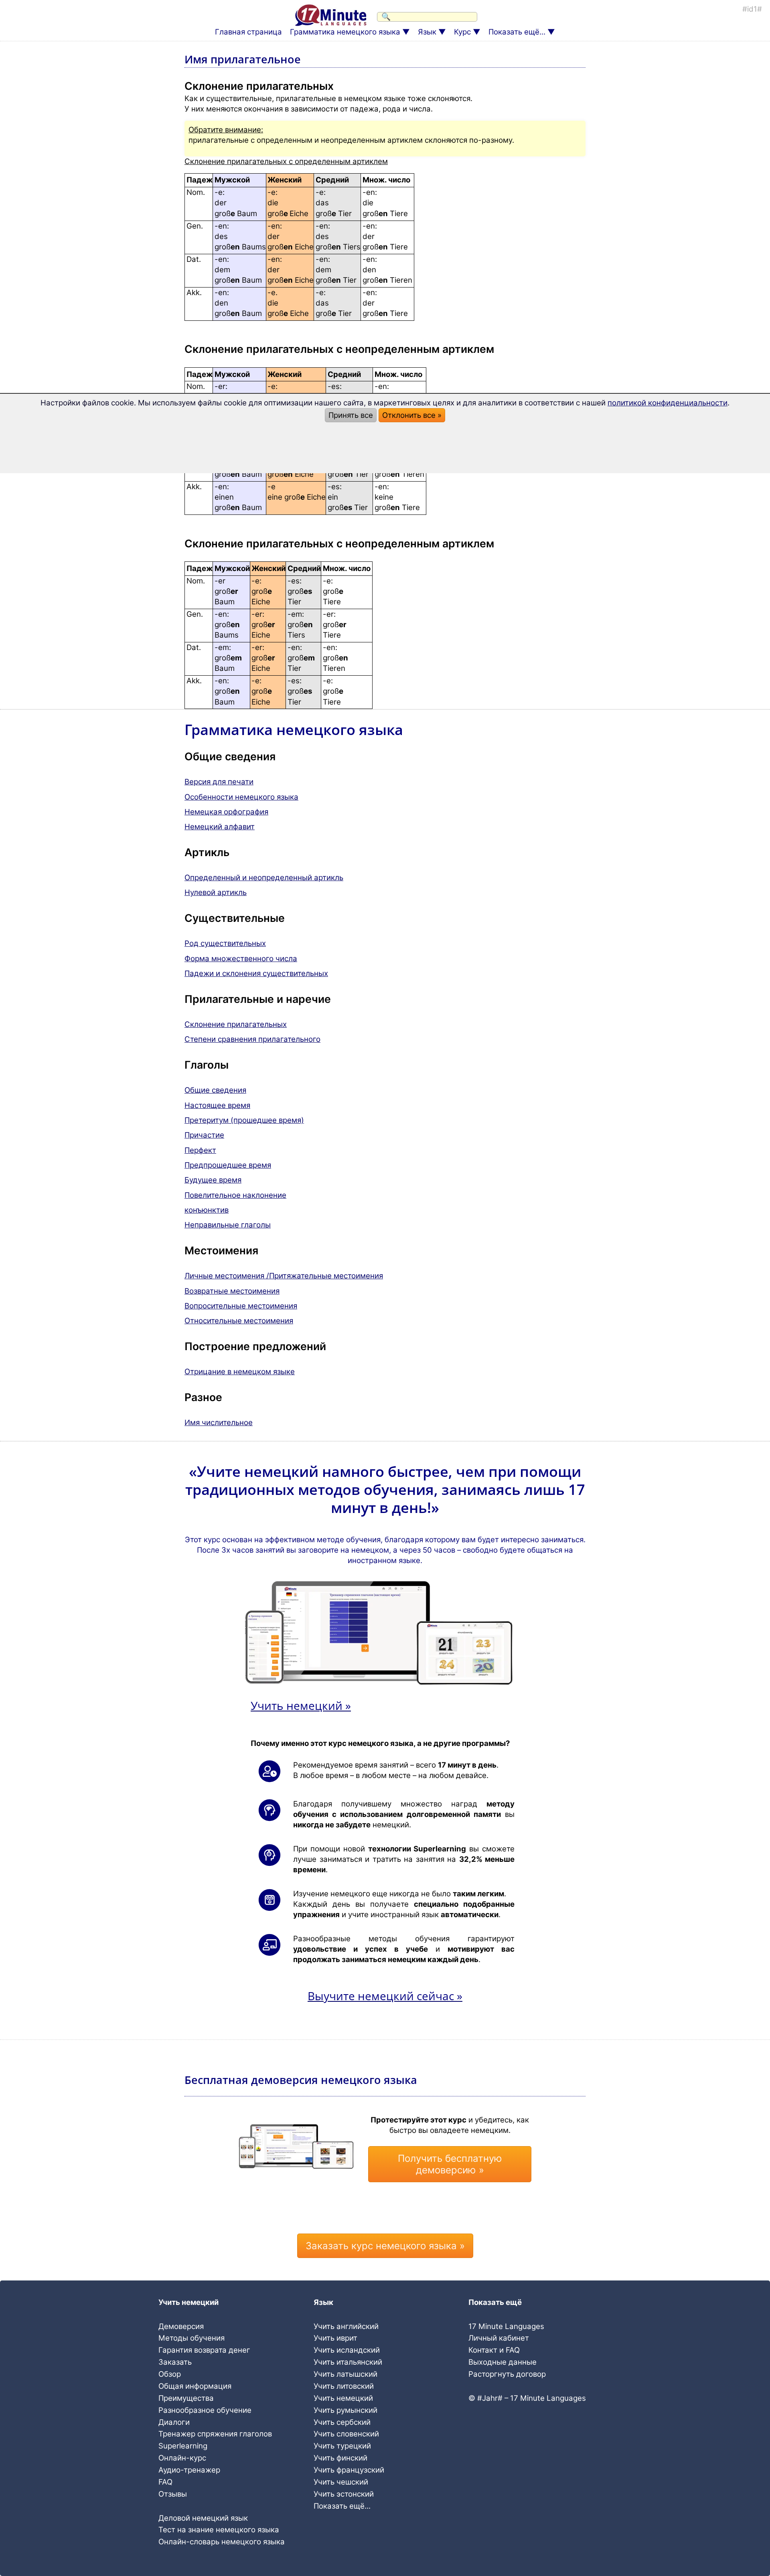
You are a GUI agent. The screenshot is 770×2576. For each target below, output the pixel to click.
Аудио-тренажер (189, 2470)
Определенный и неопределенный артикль (264, 878)
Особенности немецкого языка (241, 797)
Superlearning (183, 2446)
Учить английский (346, 2326)
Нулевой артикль (216, 892)
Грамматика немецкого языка (345, 32)
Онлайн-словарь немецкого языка (222, 2542)
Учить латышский (345, 2374)
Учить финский (340, 2458)
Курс (462, 32)
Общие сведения (215, 1090)
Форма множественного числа (241, 959)
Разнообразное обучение (205, 2410)
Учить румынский (345, 2410)
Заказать (175, 2362)
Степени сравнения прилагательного (252, 1039)
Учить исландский (347, 2350)
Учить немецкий (343, 2398)
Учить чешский (341, 2482)
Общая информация (195, 2386)
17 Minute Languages (506, 2326)
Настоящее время (217, 1105)
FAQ (165, 2482)
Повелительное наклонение (235, 1195)
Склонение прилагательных (236, 1024)
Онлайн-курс (182, 2458)
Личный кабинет (499, 2338)
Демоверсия (181, 2326)
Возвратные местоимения (232, 1291)
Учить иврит (335, 2338)
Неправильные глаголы (228, 1225)
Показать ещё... (517, 32)
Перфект (200, 1150)
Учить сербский (342, 2422)
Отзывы (173, 2494)
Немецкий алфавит (220, 827)
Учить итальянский (348, 2362)
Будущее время (213, 1180)
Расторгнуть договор (507, 2374)
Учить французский (349, 2470)
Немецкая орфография (226, 812)
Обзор (170, 2374)
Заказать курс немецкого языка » (385, 2246)
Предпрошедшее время (228, 1165)
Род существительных (225, 943)
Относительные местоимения (239, 1321)
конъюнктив (207, 1210)
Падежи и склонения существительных (256, 973)
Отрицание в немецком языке (240, 1372)
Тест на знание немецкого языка (219, 2530)
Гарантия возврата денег (204, 2350)
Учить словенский (346, 2434)
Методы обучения (191, 2338)
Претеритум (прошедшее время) (244, 1120)
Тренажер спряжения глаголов (215, 2434)
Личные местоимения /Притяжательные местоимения (284, 1276)
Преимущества (186, 2398)
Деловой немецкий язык (203, 2518)
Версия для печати (219, 782)
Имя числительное (219, 1423)
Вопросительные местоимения (241, 1306)
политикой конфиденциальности (668, 403)
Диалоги (174, 2422)
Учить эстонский (344, 2494)
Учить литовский (344, 2386)
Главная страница (248, 32)
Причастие (204, 1135)
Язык (427, 32)
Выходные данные (503, 2362)
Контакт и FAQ (494, 2350)
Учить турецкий (342, 2446)
